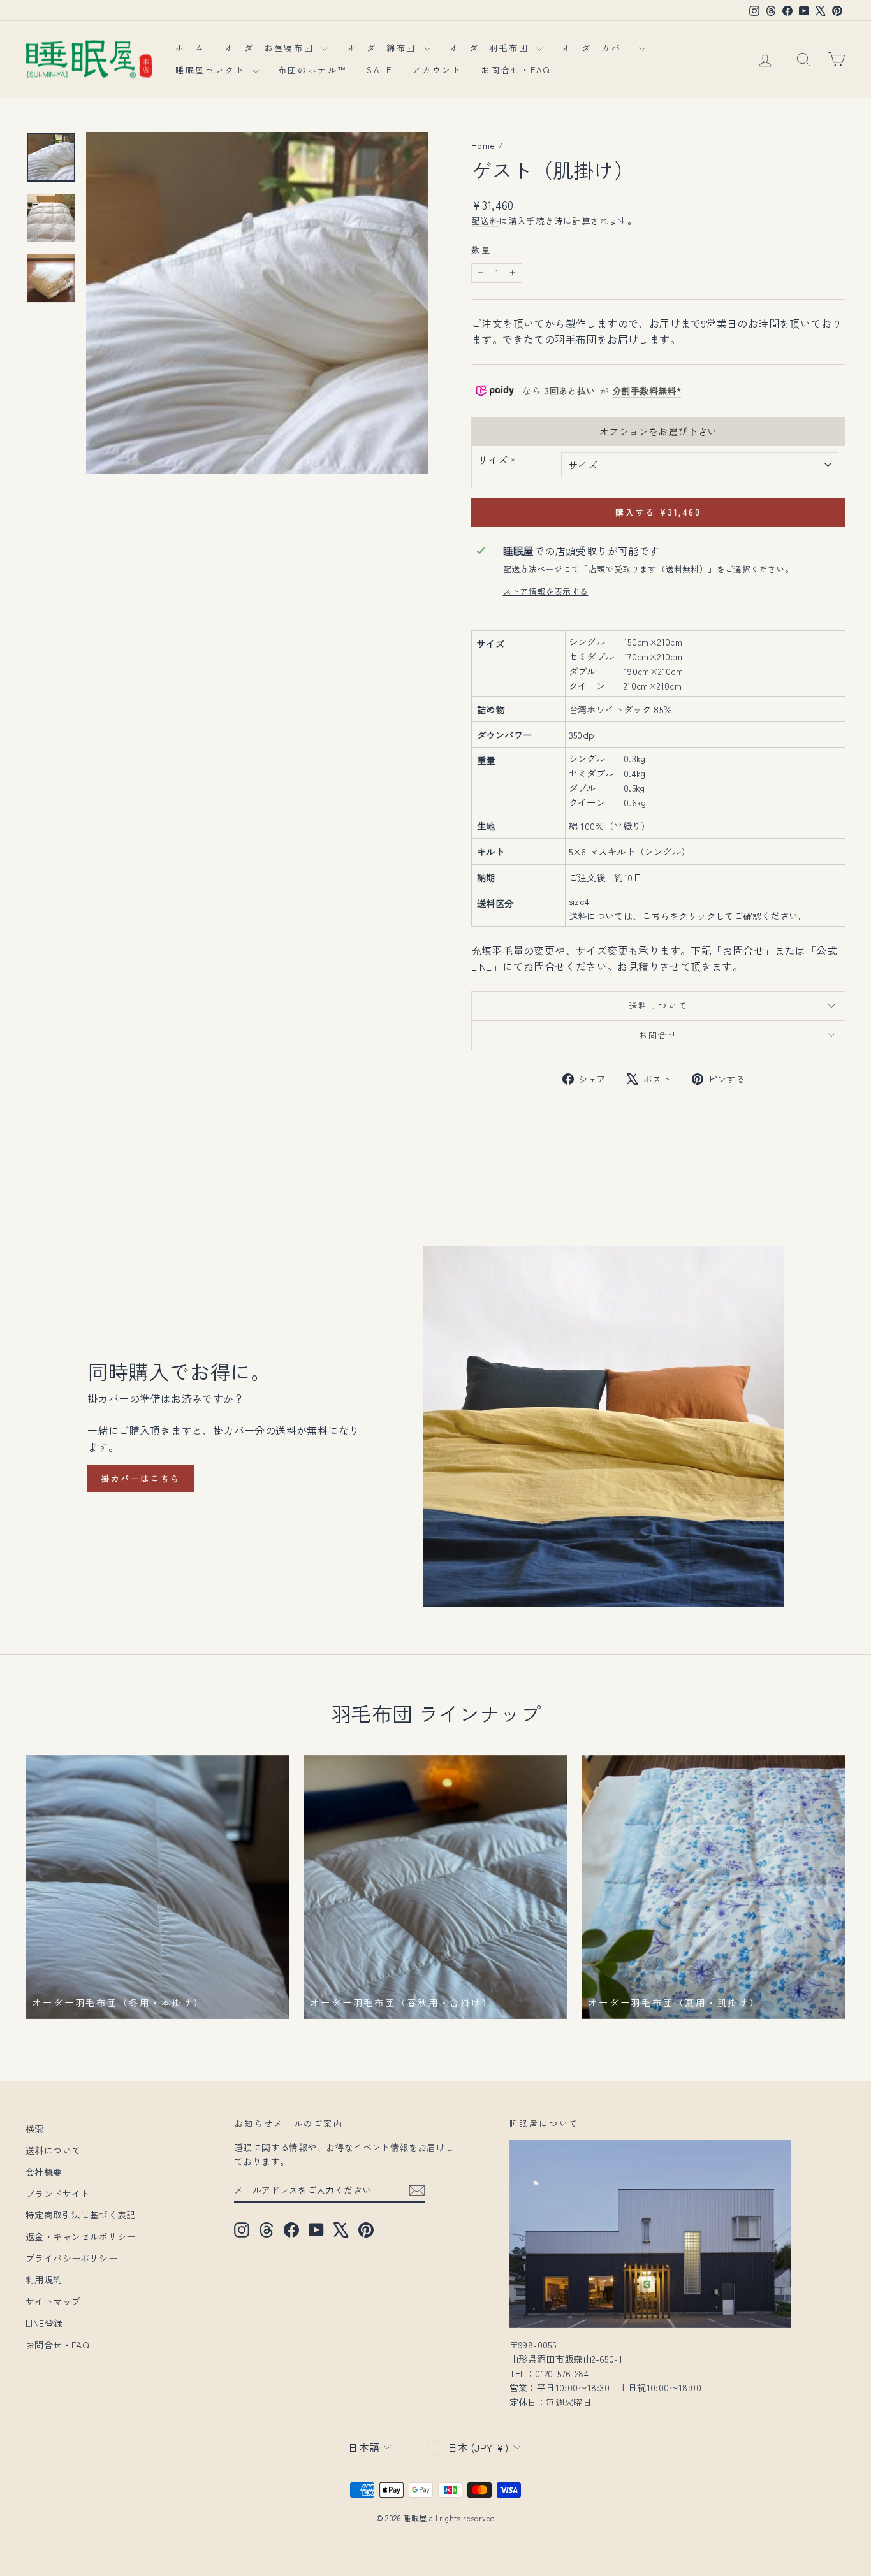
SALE (380, 70)
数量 (481, 250)
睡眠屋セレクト (212, 70)
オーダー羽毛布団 (491, 47)
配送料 (485, 221)
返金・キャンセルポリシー (81, 2236)
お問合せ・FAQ (516, 70)
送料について (659, 1005)
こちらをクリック (679, 915)
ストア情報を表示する (546, 591)
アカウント (437, 70)
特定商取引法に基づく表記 (81, 2215)
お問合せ (658, 1035)
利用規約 (44, 2280)
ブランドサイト (58, 2194)
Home (483, 145)
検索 (35, 2129)
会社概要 (44, 2172)
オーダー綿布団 (384, 47)
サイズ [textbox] (497, 460)
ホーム (190, 47)
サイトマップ (53, 2301)
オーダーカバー (599, 47)
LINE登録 (44, 2323)
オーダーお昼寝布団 (271, 47)
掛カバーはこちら (141, 1478)
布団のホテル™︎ (313, 70)
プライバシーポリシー (71, 2258)
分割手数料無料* (647, 391)
